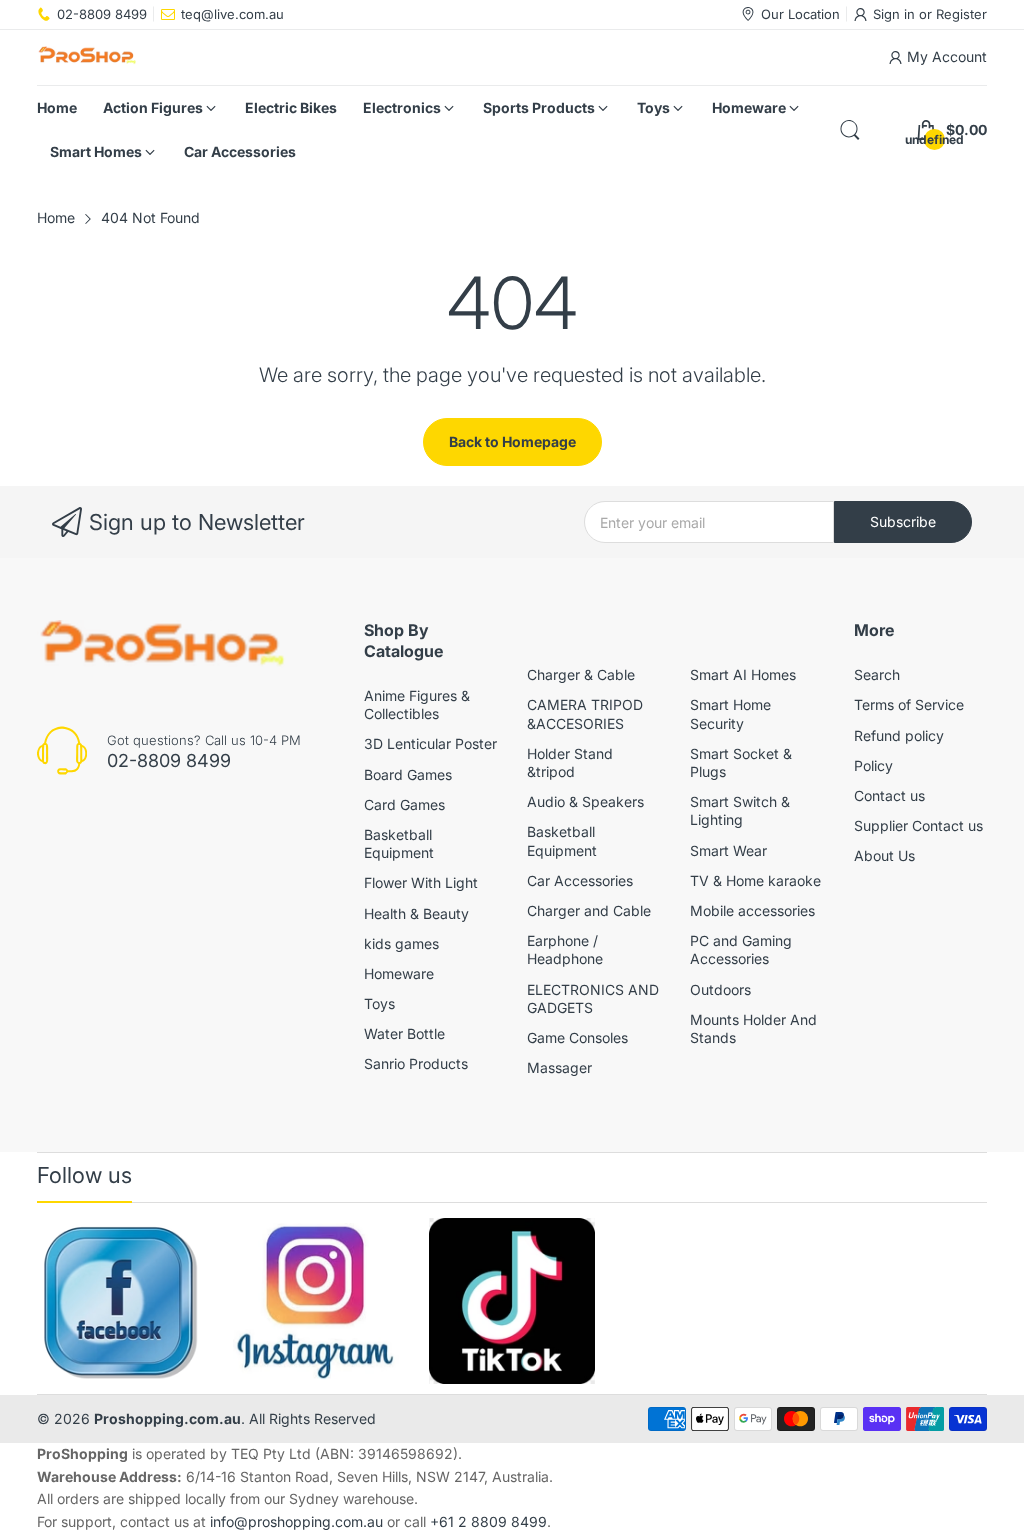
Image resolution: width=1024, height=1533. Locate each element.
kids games (401, 943)
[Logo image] (120, 1301)
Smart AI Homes (743, 674)
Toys (379, 1003)
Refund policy (899, 735)
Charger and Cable (589, 910)
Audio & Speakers (585, 801)
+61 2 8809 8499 (488, 1521)
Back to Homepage (512, 441)
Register (961, 14)
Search (877, 674)
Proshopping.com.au (167, 1418)
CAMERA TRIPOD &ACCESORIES (585, 713)
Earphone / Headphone (565, 949)
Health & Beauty (416, 913)
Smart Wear (728, 850)
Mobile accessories (752, 910)
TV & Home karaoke (755, 880)
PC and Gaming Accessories (741, 949)
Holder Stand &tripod (570, 762)
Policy (873, 765)
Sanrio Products (416, 1063)
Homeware (399, 973)
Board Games (408, 774)
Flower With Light (421, 882)
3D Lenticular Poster (430, 743)
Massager (559, 1067)
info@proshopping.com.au (296, 1521)
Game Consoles (577, 1037)
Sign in (896, 14)
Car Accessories (580, 880)
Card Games (404, 804)
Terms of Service (909, 704)
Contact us (889, 795)
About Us (884, 855)
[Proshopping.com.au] (87, 57)
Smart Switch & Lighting (740, 810)
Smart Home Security (730, 713)
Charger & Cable (581, 674)
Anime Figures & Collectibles (417, 704)
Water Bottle (404, 1033)
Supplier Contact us (918, 825)
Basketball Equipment (399, 843)
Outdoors (720, 989)
